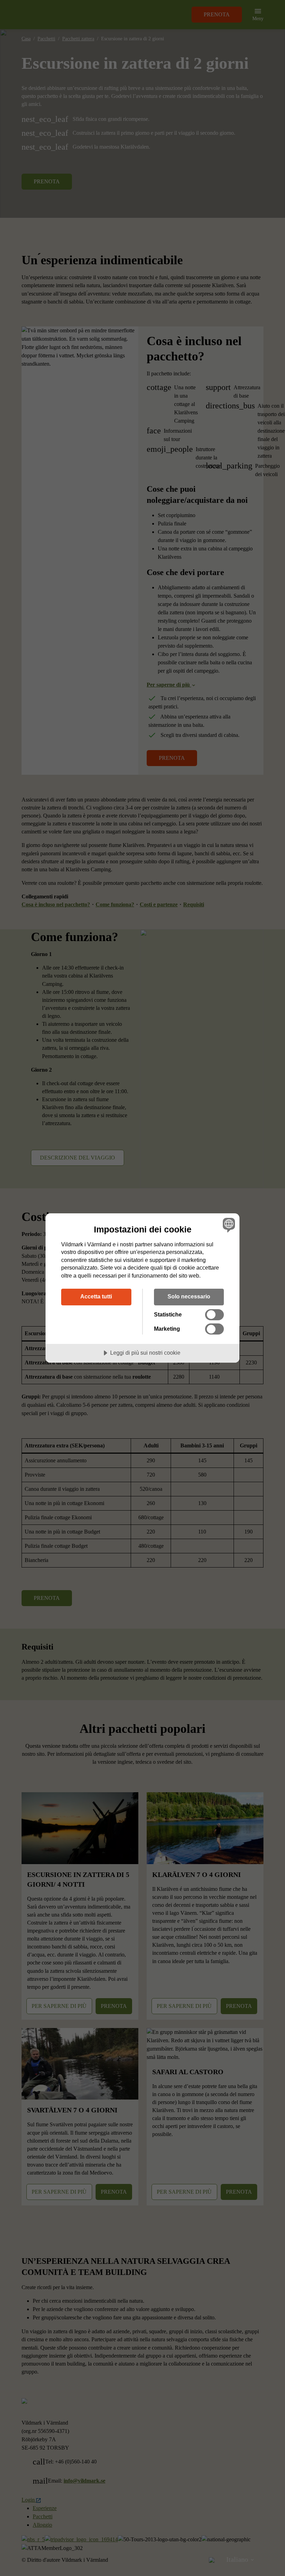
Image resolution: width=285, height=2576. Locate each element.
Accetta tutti (96, 1296)
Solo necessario (189, 1296)
